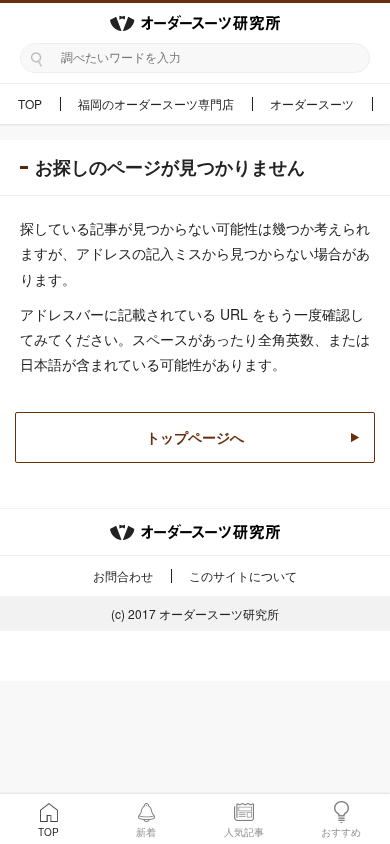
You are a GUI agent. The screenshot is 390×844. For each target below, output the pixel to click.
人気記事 (244, 832)
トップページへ (195, 437)
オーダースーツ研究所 (219, 613)
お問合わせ (123, 575)
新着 (146, 832)
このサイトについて (243, 575)
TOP (30, 103)
